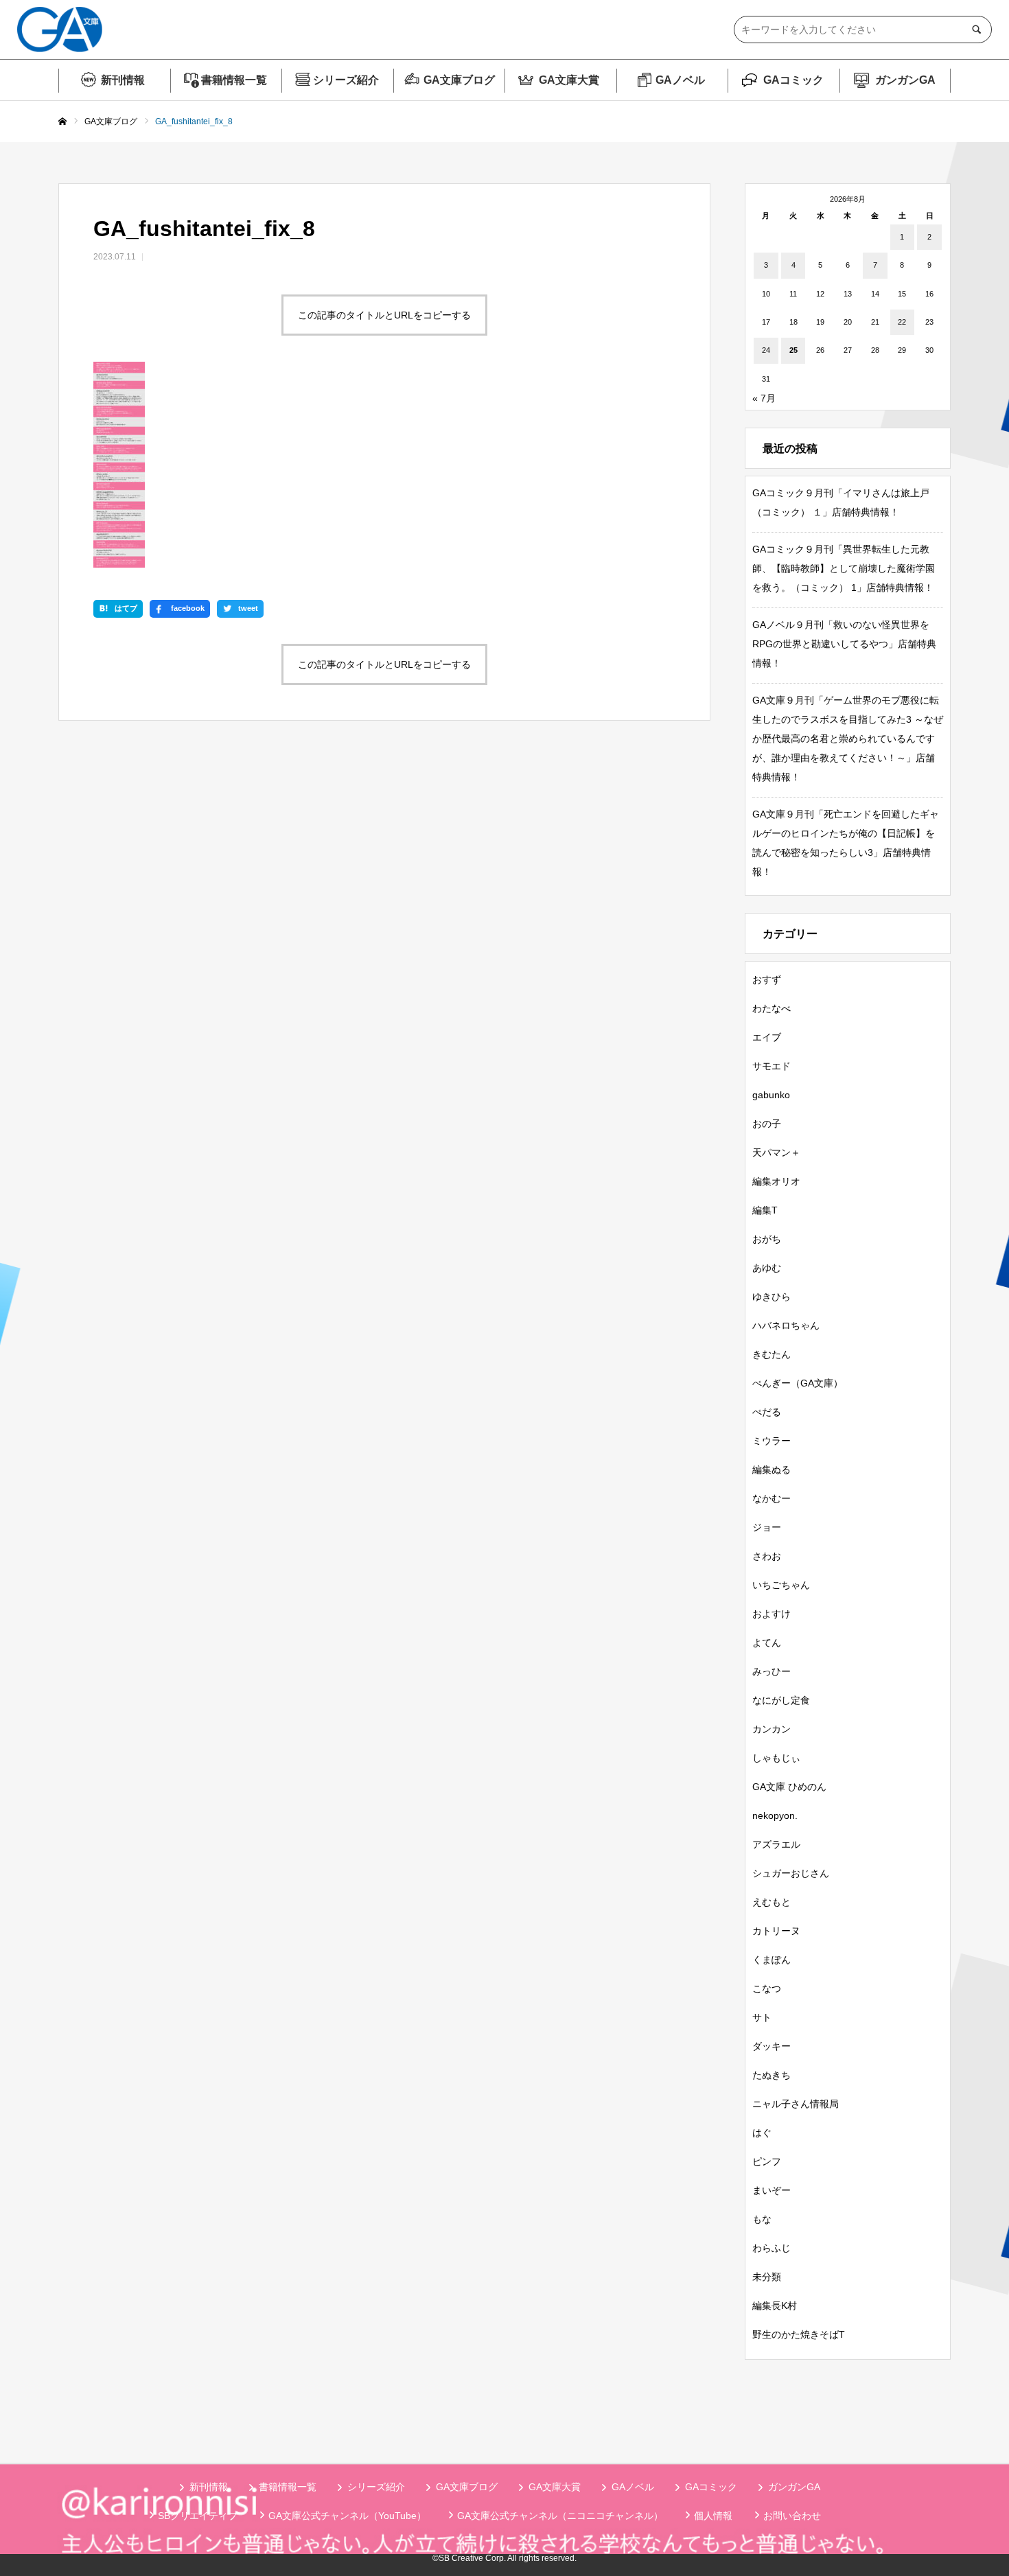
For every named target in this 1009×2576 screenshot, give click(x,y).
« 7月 (764, 398)
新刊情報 (123, 80)
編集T (765, 1210)
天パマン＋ (776, 1152)
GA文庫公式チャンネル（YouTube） (347, 2516)
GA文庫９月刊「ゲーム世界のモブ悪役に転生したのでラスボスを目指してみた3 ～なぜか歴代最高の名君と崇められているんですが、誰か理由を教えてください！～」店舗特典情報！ (848, 739)
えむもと (772, 1902)
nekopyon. (775, 1815)
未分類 (767, 2277)
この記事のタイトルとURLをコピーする (384, 315)
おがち (767, 1239)
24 (766, 350)
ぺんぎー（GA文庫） (798, 1383)
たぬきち (772, 2075)
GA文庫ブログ (459, 80)
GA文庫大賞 (569, 80)
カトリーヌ (776, 1931)
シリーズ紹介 (346, 80)
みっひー (772, 1671)
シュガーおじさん (791, 1873)
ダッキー (772, 2046)
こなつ (767, 1988)
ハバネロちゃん (786, 1325)
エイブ (767, 1037)
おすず (767, 979)
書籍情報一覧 (234, 80)
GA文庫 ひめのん (789, 1787)
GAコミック (793, 80)
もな (762, 2219)
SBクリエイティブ (198, 2516)
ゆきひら (772, 1297)
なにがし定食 (781, 1700)
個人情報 (713, 2516)
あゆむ (767, 1268)
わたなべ (772, 1008)
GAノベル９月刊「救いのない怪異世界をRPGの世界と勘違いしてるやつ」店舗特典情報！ (844, 644)
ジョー (767, 1527)
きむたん (772, 1354)
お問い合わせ (792, 2516)
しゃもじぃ (776, 1758)
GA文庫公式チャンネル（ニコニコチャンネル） (560, 2516)
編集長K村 (775, 2306)
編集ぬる (772, 1470)
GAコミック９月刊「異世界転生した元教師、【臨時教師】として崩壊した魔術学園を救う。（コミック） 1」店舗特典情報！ (844, 568)
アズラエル (776, 1844)
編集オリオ (776, 1181)
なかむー (772, 1498)
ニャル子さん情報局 (796, 2104)
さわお (767, 1556)
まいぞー (772, 2190)
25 (793, 350)
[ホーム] (62, 122)
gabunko (771, 1095)
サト (762, 2017)
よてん (767, 1643)
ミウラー (772, 1441)
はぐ (762, 2133)
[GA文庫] (60, 30)
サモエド (772, 1066)
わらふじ (772, 2248)
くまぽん (772, 1960)
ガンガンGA (905, 80)
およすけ (772, 1614)
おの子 (767, 1124)
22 (902, 322)
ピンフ (767, 2161)
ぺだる (767, 1412)
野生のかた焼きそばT (799, 2334)
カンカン (772, 1729)
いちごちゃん (781, 1585)
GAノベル (680, 80)
